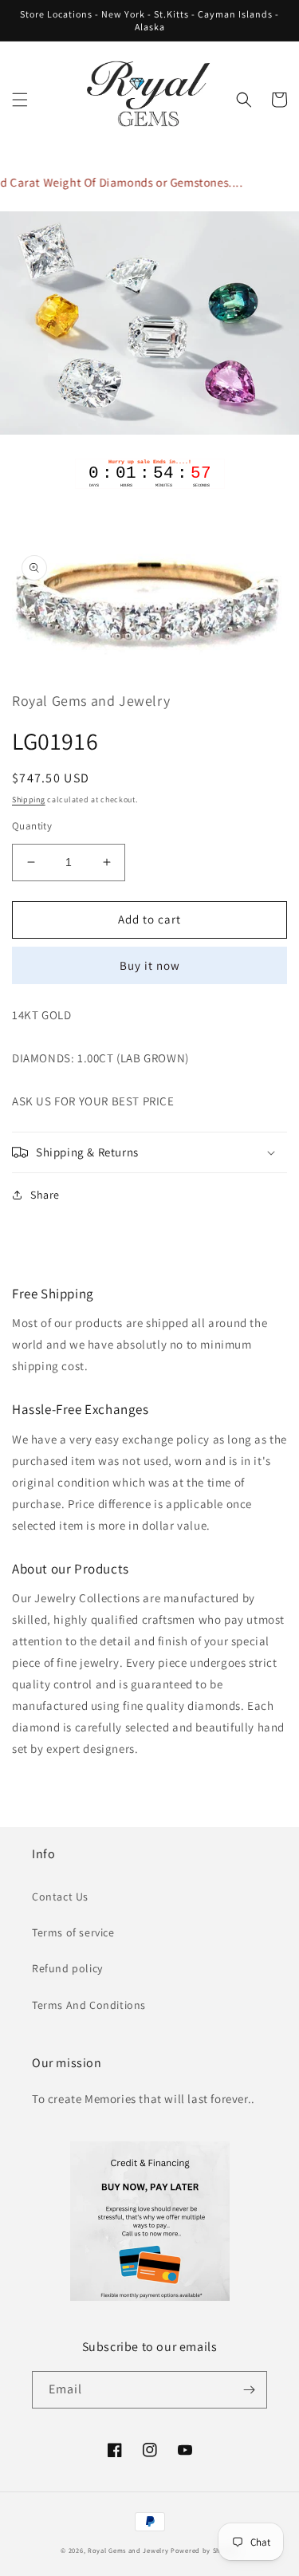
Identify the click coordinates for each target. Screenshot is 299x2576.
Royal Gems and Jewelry (128, 2550)
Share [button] (45, 1195)
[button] (20, 100)
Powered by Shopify (205, 2550)
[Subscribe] (249, 2390)
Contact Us (60, 1897)
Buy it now (150, 965)
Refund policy (67, 1968)
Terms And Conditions (89, 2005)
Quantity (32, 826)
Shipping (29, 800)
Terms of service (73, 1932)
